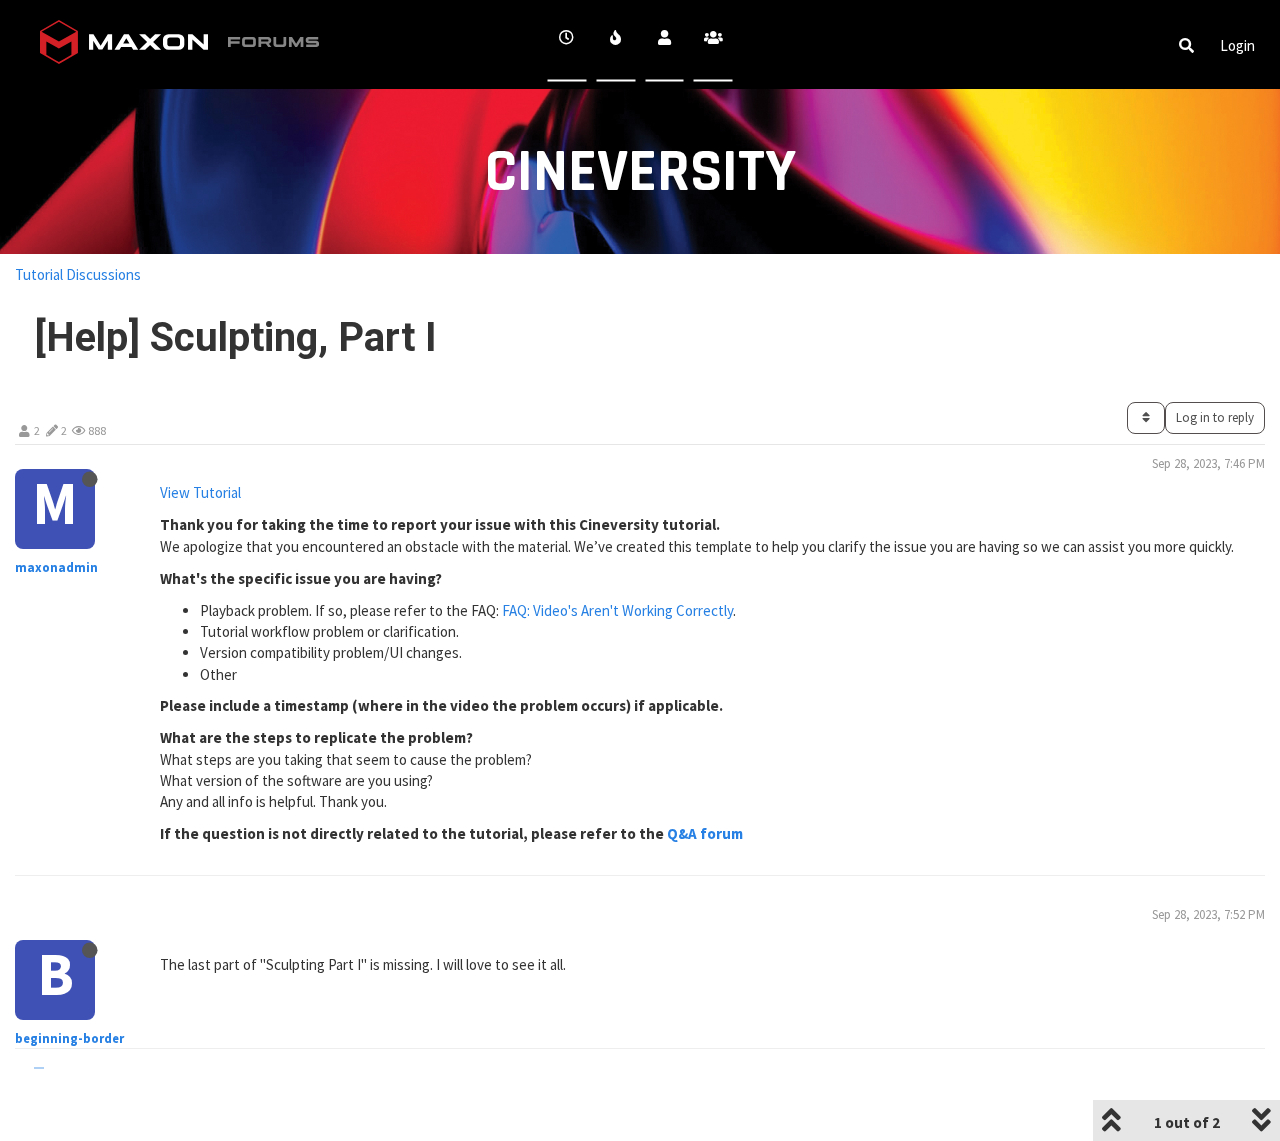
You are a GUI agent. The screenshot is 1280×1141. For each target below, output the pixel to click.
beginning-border (69, 1038)
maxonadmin (56, 567)
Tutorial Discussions (78, 274)
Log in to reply (1215, 417)
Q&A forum (705, 833)
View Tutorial (200, 492)
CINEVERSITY (640, 172)
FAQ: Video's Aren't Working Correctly (617, 610)
